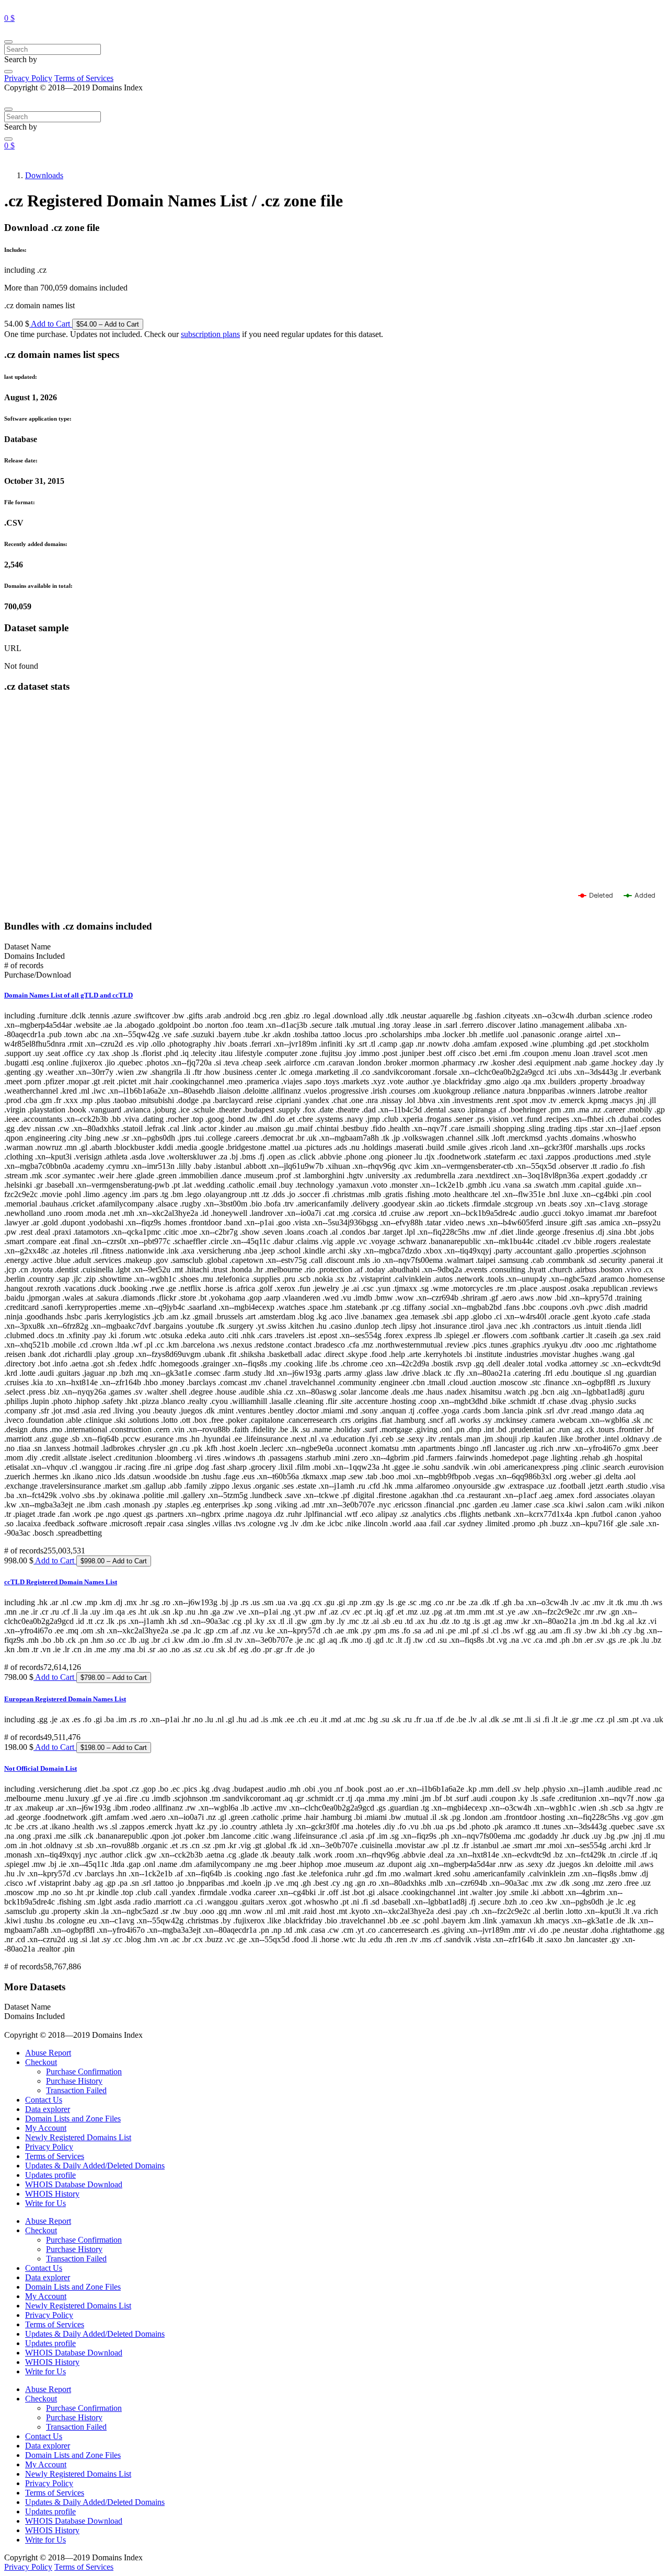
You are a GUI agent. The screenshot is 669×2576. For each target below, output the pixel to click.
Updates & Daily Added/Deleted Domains (95, 2166)
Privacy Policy (28, 78)
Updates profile (50, 2175)
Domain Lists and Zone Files (73, 2119)
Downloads (44, 175)
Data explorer (48, 2109)
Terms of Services (84, 78)
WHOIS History (52, 2194)
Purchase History (74, 2081)
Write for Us (45, 2203)
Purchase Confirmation (84, 2072)
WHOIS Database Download (74, 2184)
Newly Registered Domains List (78, 2137)
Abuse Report (48, 2053)
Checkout (41, 2062)
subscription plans (210, 334)
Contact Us (44, 2100)
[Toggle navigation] (8, 42)
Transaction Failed (76, 2090)
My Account (46, 2128)
